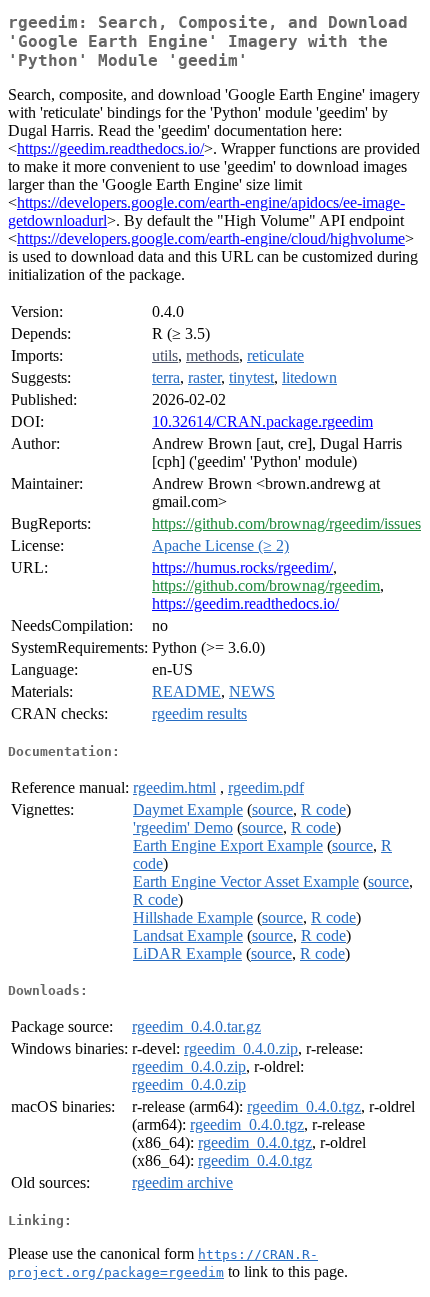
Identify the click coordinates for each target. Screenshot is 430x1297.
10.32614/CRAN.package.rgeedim (262, 421)
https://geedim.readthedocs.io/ (110, 148)
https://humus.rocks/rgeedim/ (242, 567)
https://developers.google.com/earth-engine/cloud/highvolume (211, 238)
